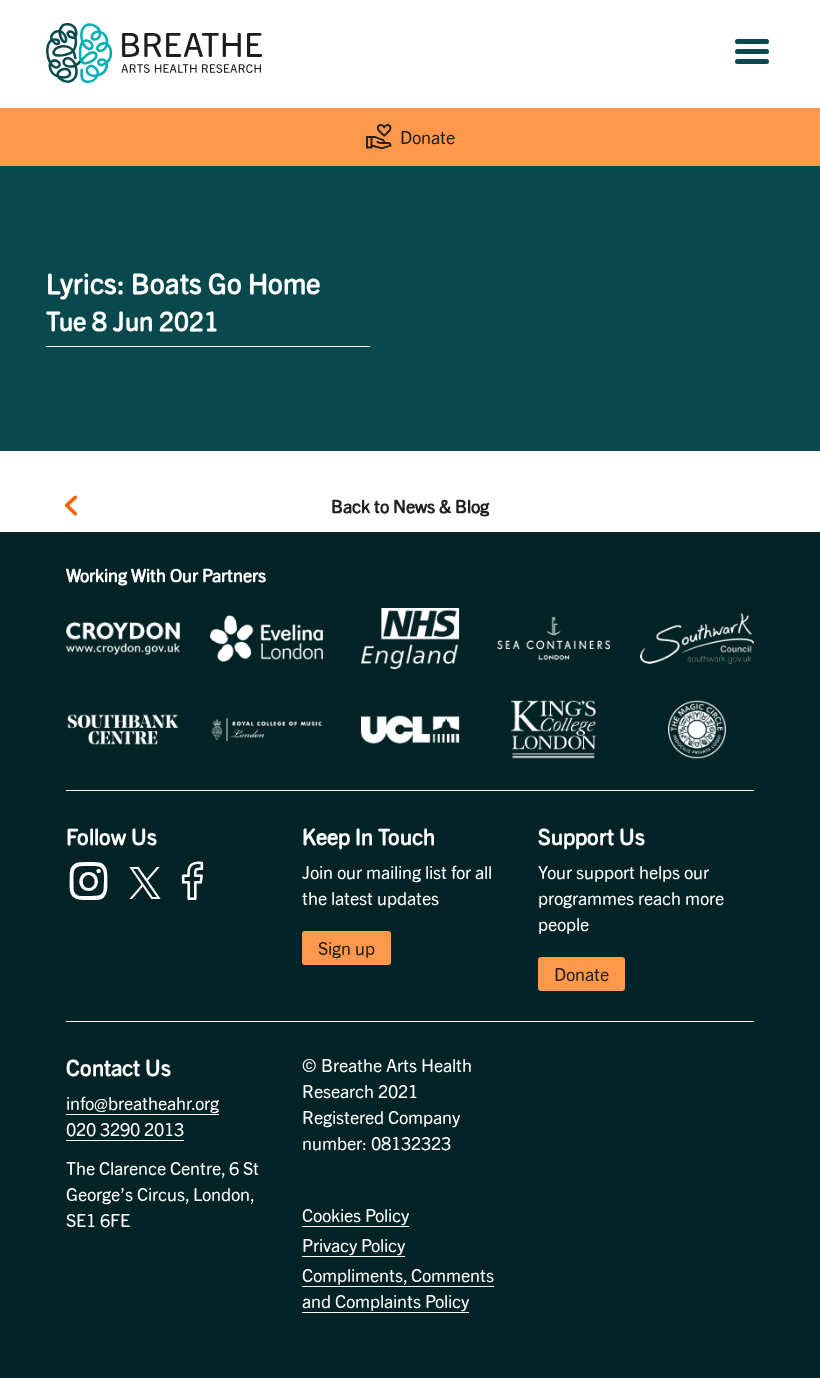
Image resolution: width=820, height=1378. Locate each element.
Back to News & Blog (410, 505)
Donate (427, 136)
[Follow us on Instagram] (93, 877)
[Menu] (752, 53)
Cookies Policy (355, 1214)
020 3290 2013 (125, 1128)
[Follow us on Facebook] (197, 877)
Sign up (346, 947)
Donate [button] (581, 973)
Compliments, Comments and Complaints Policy (398, 1287)
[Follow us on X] (145, 879)
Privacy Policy (353, 1244)
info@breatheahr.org (142, 1102)
